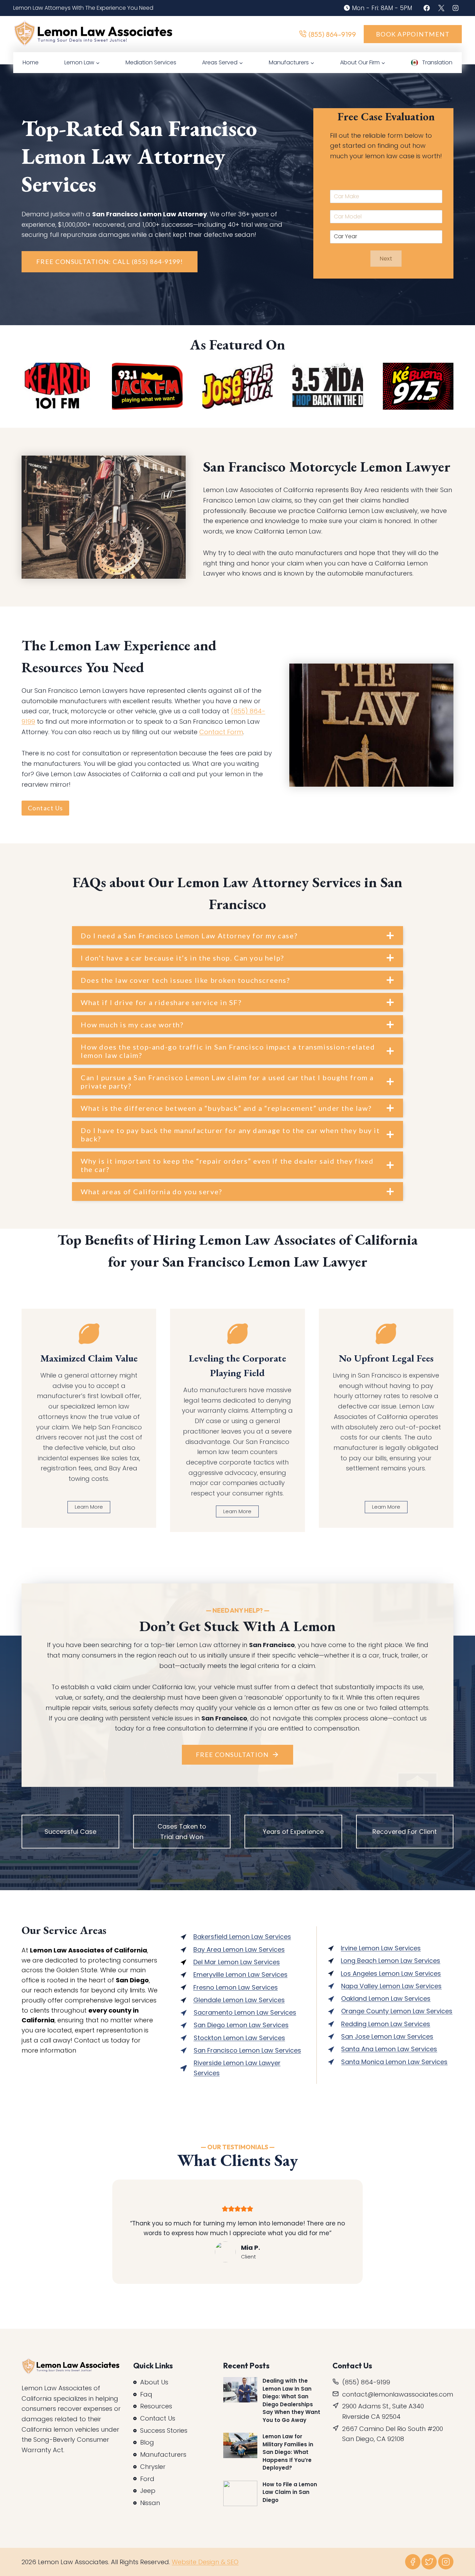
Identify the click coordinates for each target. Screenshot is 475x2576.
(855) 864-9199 (332, 34)
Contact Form (221, 732)
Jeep (148, 2491)
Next (386, 259)
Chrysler (153, 2467)
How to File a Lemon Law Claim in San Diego (290, 2492)
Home (31, 62)
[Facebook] (427, 8)
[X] (441, 8)
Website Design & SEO (205, 2562)
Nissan (150, 2503)
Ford (147, 2478)
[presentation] (240, 2390)
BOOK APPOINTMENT (413, 34)
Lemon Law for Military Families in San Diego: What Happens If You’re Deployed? (288, 2452)
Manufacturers (163, 2454)
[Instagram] (456, 8)
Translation (437, 62)
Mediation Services (151, 62)
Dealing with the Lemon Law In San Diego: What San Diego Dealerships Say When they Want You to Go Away (291, 2400)
